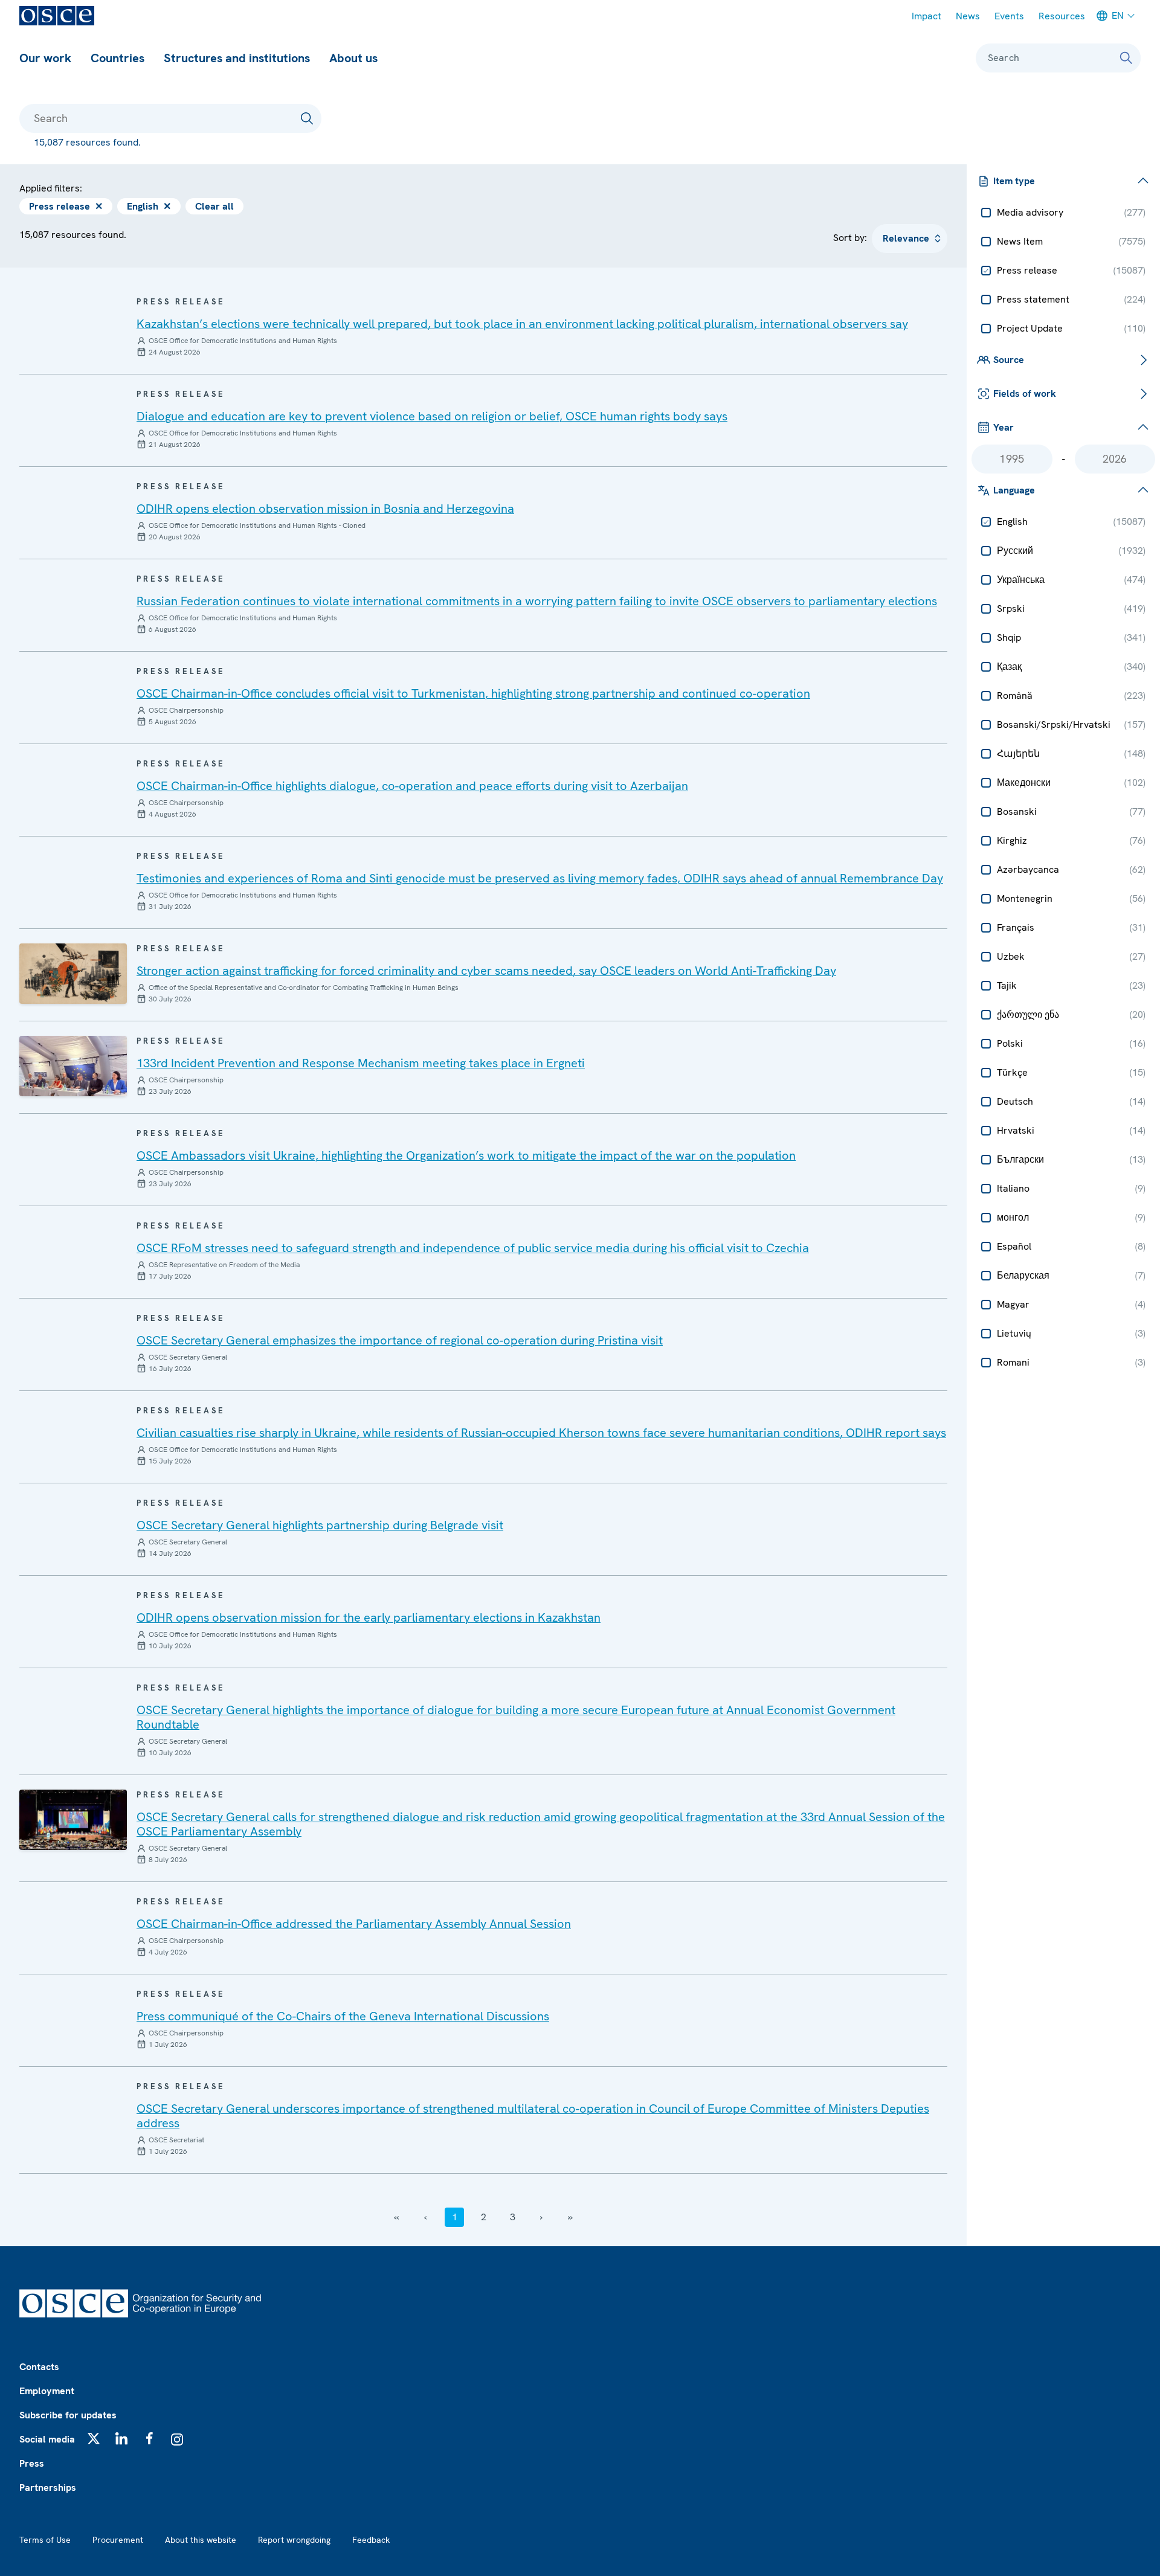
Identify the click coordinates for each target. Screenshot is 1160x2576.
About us (353, 58)
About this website (201, 2540)
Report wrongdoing (294, 2540)
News (968, 16)
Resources (1062, 16)
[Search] (1126, 58)
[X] (94, 2438)
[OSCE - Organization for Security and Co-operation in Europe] (57, 16)
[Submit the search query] (307, 118)
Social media (47, 2439)
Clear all (214, 206)
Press (32, 2463)
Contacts (39, 2367)
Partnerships (48, 2488)
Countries (118, 58)
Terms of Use (45, 2540)
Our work (45, 58)
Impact (926, 16)
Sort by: (850, 238)
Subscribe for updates (68, 2415)
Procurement (118, 2540)
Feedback (371, 2540)
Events (1009, 16)
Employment (47, 2391)
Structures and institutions (237, 58)
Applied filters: (51, 188)
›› (570, 2217)
